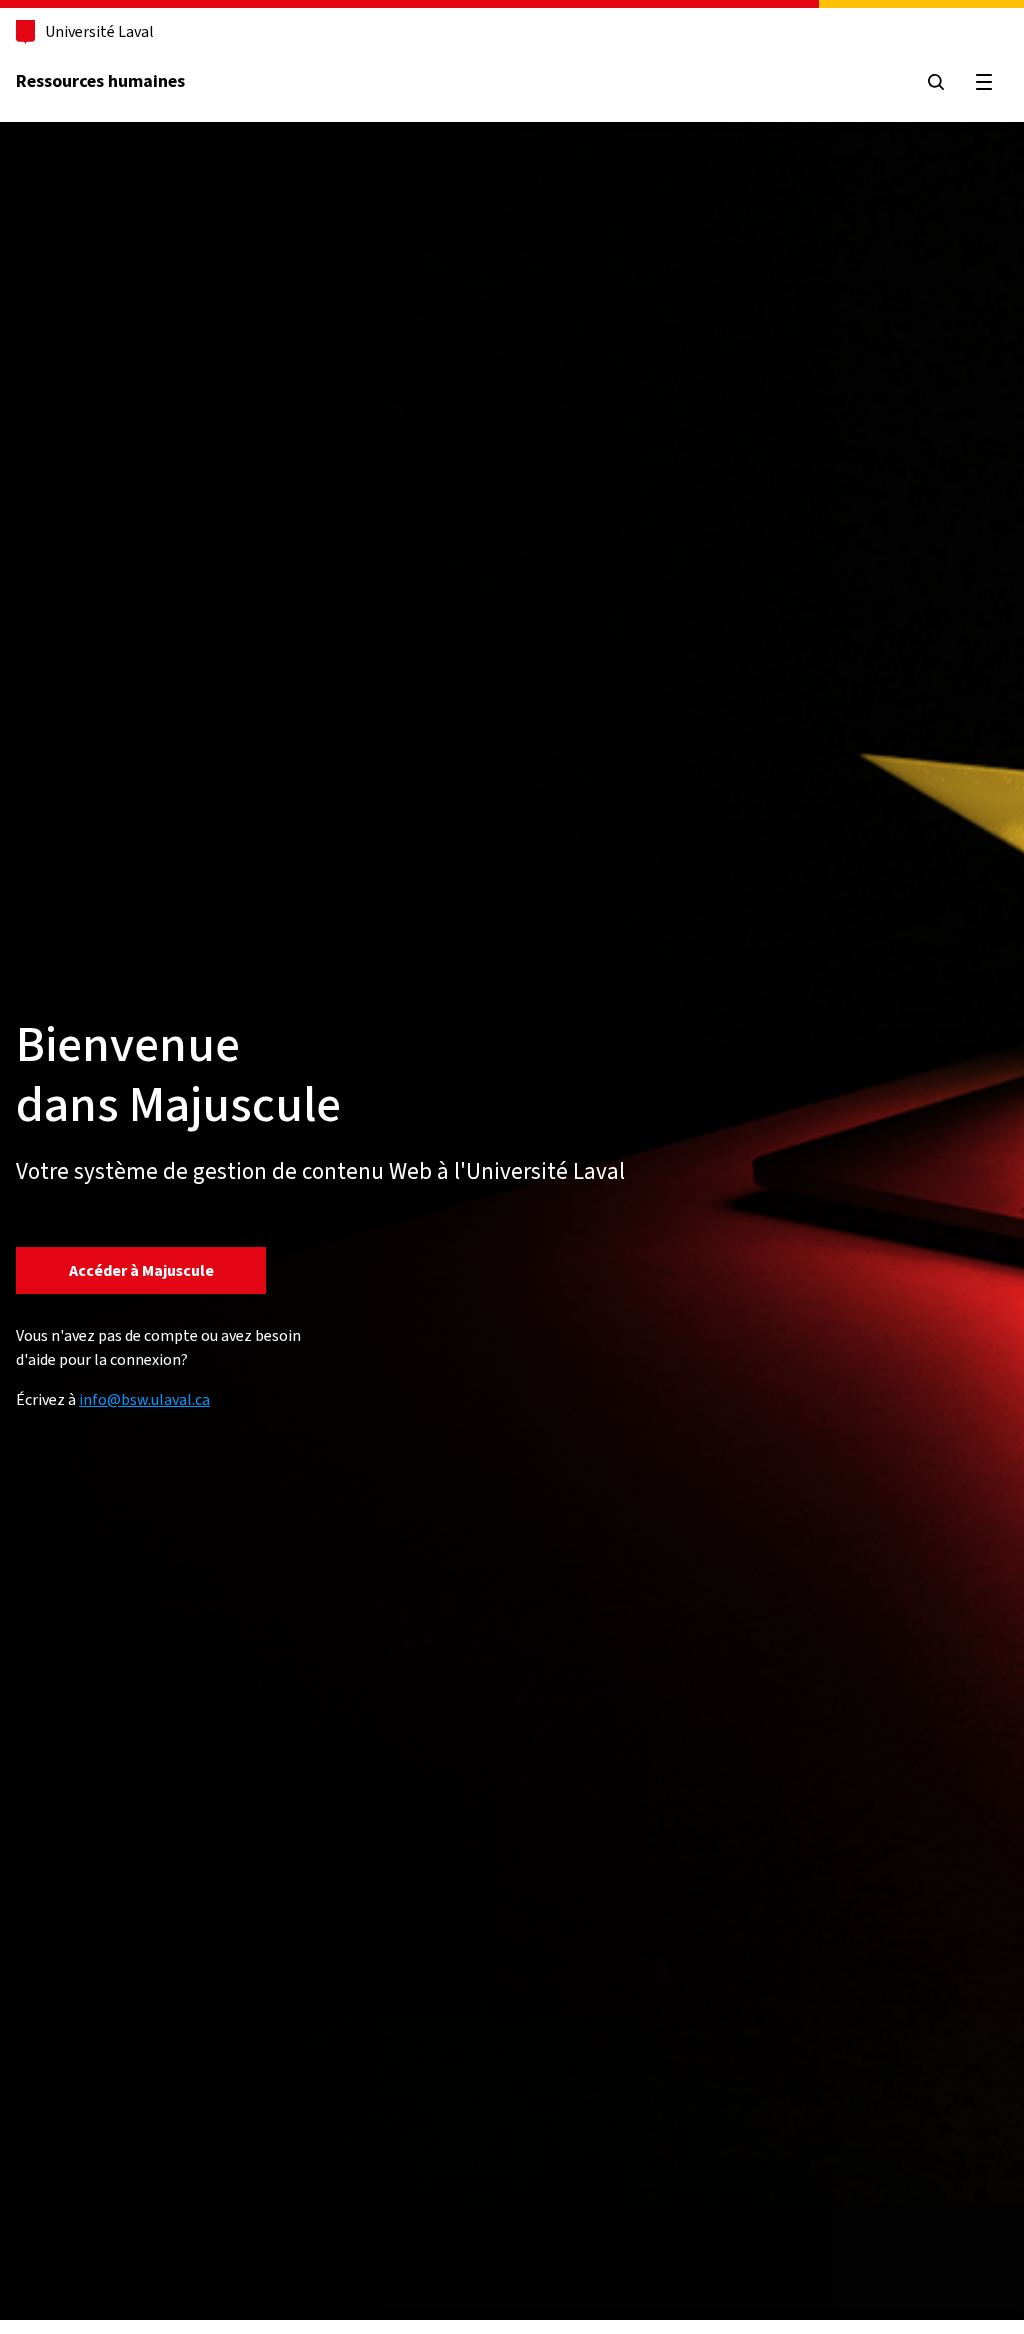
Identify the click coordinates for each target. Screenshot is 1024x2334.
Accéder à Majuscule (141, 1270)
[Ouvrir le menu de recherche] (936, 82)
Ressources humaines (100, 81)
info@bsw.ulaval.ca (144, 1399)
